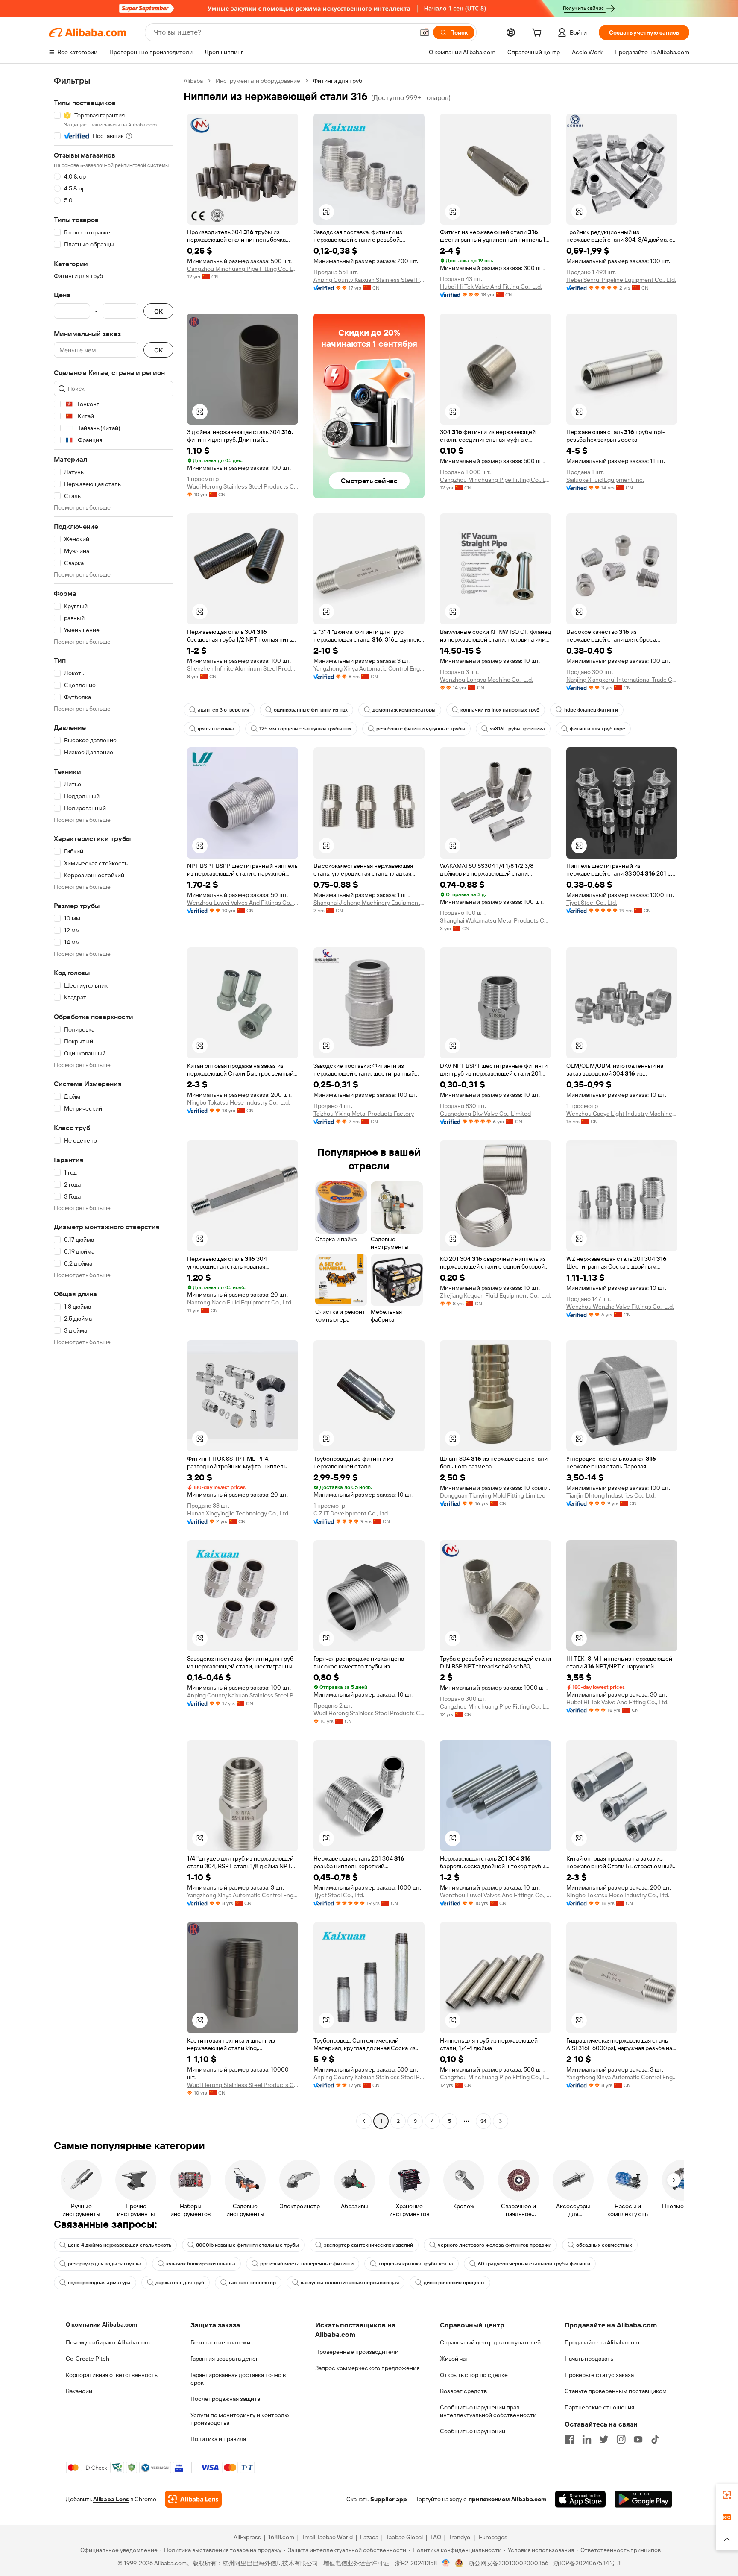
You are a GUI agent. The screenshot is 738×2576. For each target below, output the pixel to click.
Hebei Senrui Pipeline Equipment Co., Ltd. (621, 280)
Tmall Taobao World (327, 2537)
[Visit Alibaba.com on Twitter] (604, 2439)
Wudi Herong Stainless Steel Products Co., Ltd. (243, 486)
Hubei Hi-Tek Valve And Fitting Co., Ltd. (491, 287)
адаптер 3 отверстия (223, 710)
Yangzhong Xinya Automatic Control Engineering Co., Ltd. (369, 668)
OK (158, 311)
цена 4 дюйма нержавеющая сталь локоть (120, 2245)
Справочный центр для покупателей (490, 2342)
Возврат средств (463, 2391)
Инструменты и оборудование (258, 81)
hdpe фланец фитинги (591, 710)
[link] (727, 2495)
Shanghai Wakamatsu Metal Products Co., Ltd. (495, 920)
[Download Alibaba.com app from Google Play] (643, 2499)
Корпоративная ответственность (112, 2375)
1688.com (281, 2537)
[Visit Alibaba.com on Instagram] (621, 2439)
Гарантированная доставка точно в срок (238, 2379)
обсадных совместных (604, 2245)
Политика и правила (218, 2439)
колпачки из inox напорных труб (500, 710)
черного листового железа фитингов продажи (495, 2245)
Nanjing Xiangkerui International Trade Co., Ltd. (622, 680)
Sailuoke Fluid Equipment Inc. (605, 480)
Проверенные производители (357, 2352)
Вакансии (79, 2391)
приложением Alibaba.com (507, 2499)
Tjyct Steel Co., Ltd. (592, 903)
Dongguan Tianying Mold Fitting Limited (493, 1495)
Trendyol (460, 2537)
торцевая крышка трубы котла (416, 2264)
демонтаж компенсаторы (404, 710)
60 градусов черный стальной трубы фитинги (534, 2264)
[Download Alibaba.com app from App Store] (580, 2499)
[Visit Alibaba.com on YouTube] (638, 2439)
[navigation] (114, 1102)
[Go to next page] (501, 2121)
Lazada (369, 2537)
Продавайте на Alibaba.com (602, 2342)
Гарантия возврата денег (224, 2359)
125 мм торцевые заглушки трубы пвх (305, 729)
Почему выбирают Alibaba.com (108, 2342)
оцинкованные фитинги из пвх (311, 710)
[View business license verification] (446, 2563)
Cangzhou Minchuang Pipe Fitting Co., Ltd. (243, 269)
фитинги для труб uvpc (597, 729)
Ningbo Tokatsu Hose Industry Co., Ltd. (239, 1102)
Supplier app (389, 2499)
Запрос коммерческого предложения (367, 2368)
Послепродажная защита (225, 2399)
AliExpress (247, 2537)
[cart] (539, 34)
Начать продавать (589, 2359)
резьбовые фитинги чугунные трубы (421, 729)
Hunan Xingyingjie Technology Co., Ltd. (238, 1513)
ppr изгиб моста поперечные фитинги (307, 2264)
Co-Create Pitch (88, 2359)
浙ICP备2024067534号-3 (587, 2563)
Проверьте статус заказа (599, 2375)
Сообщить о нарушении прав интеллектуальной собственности (488, 2411)
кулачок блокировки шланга (201, 2264)
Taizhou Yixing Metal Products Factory (364, 1114)
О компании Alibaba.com (101, 2324)
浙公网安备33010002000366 (508, 2563)
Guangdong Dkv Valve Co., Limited (485, 1114)
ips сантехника (216, 729)
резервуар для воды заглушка (105, 2264)
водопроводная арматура (99, 2283)
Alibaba (193, 81)
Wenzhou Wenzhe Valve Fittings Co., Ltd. (620, 1307)
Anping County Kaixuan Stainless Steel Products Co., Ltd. (369, 280)
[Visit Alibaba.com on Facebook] (570, 2439)
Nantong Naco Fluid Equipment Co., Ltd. (240, 1302)
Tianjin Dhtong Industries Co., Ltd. (611, 1495)
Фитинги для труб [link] (338, 81)
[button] (425, 32)
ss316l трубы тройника (517, 729)
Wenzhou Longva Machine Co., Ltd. (486, 680)
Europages (493, 2537)
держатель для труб (180, 2283)
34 (483, 2121)
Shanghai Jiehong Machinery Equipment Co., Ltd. (369, 903)
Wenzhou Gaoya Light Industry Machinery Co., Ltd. (622, 1114)
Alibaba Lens (111, 2499)
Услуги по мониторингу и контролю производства (240, 2419)
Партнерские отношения (599, 2407)
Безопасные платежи (220, 2342)
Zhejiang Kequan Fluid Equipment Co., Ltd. (495, 1295)
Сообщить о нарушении (473, 2431)
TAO (436, 2537)
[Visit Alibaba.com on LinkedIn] (587, 2439)
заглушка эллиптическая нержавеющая (350, 2283)
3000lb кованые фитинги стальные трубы (247, 2245)
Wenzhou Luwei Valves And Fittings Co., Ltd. (243, 903)
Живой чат (454, 2359)
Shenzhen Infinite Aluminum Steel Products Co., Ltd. (243, 668)
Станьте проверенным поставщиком (616, 2391)
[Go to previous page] (364, 2121)
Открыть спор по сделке (474, 2375)
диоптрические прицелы (454, 2283)
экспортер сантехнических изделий (368, 2245)
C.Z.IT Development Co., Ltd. (351, 1513)
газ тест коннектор (252, 2283)
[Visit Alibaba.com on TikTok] (655, 2439)
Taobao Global (404, 2537)
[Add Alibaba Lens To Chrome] (193, 2499)
